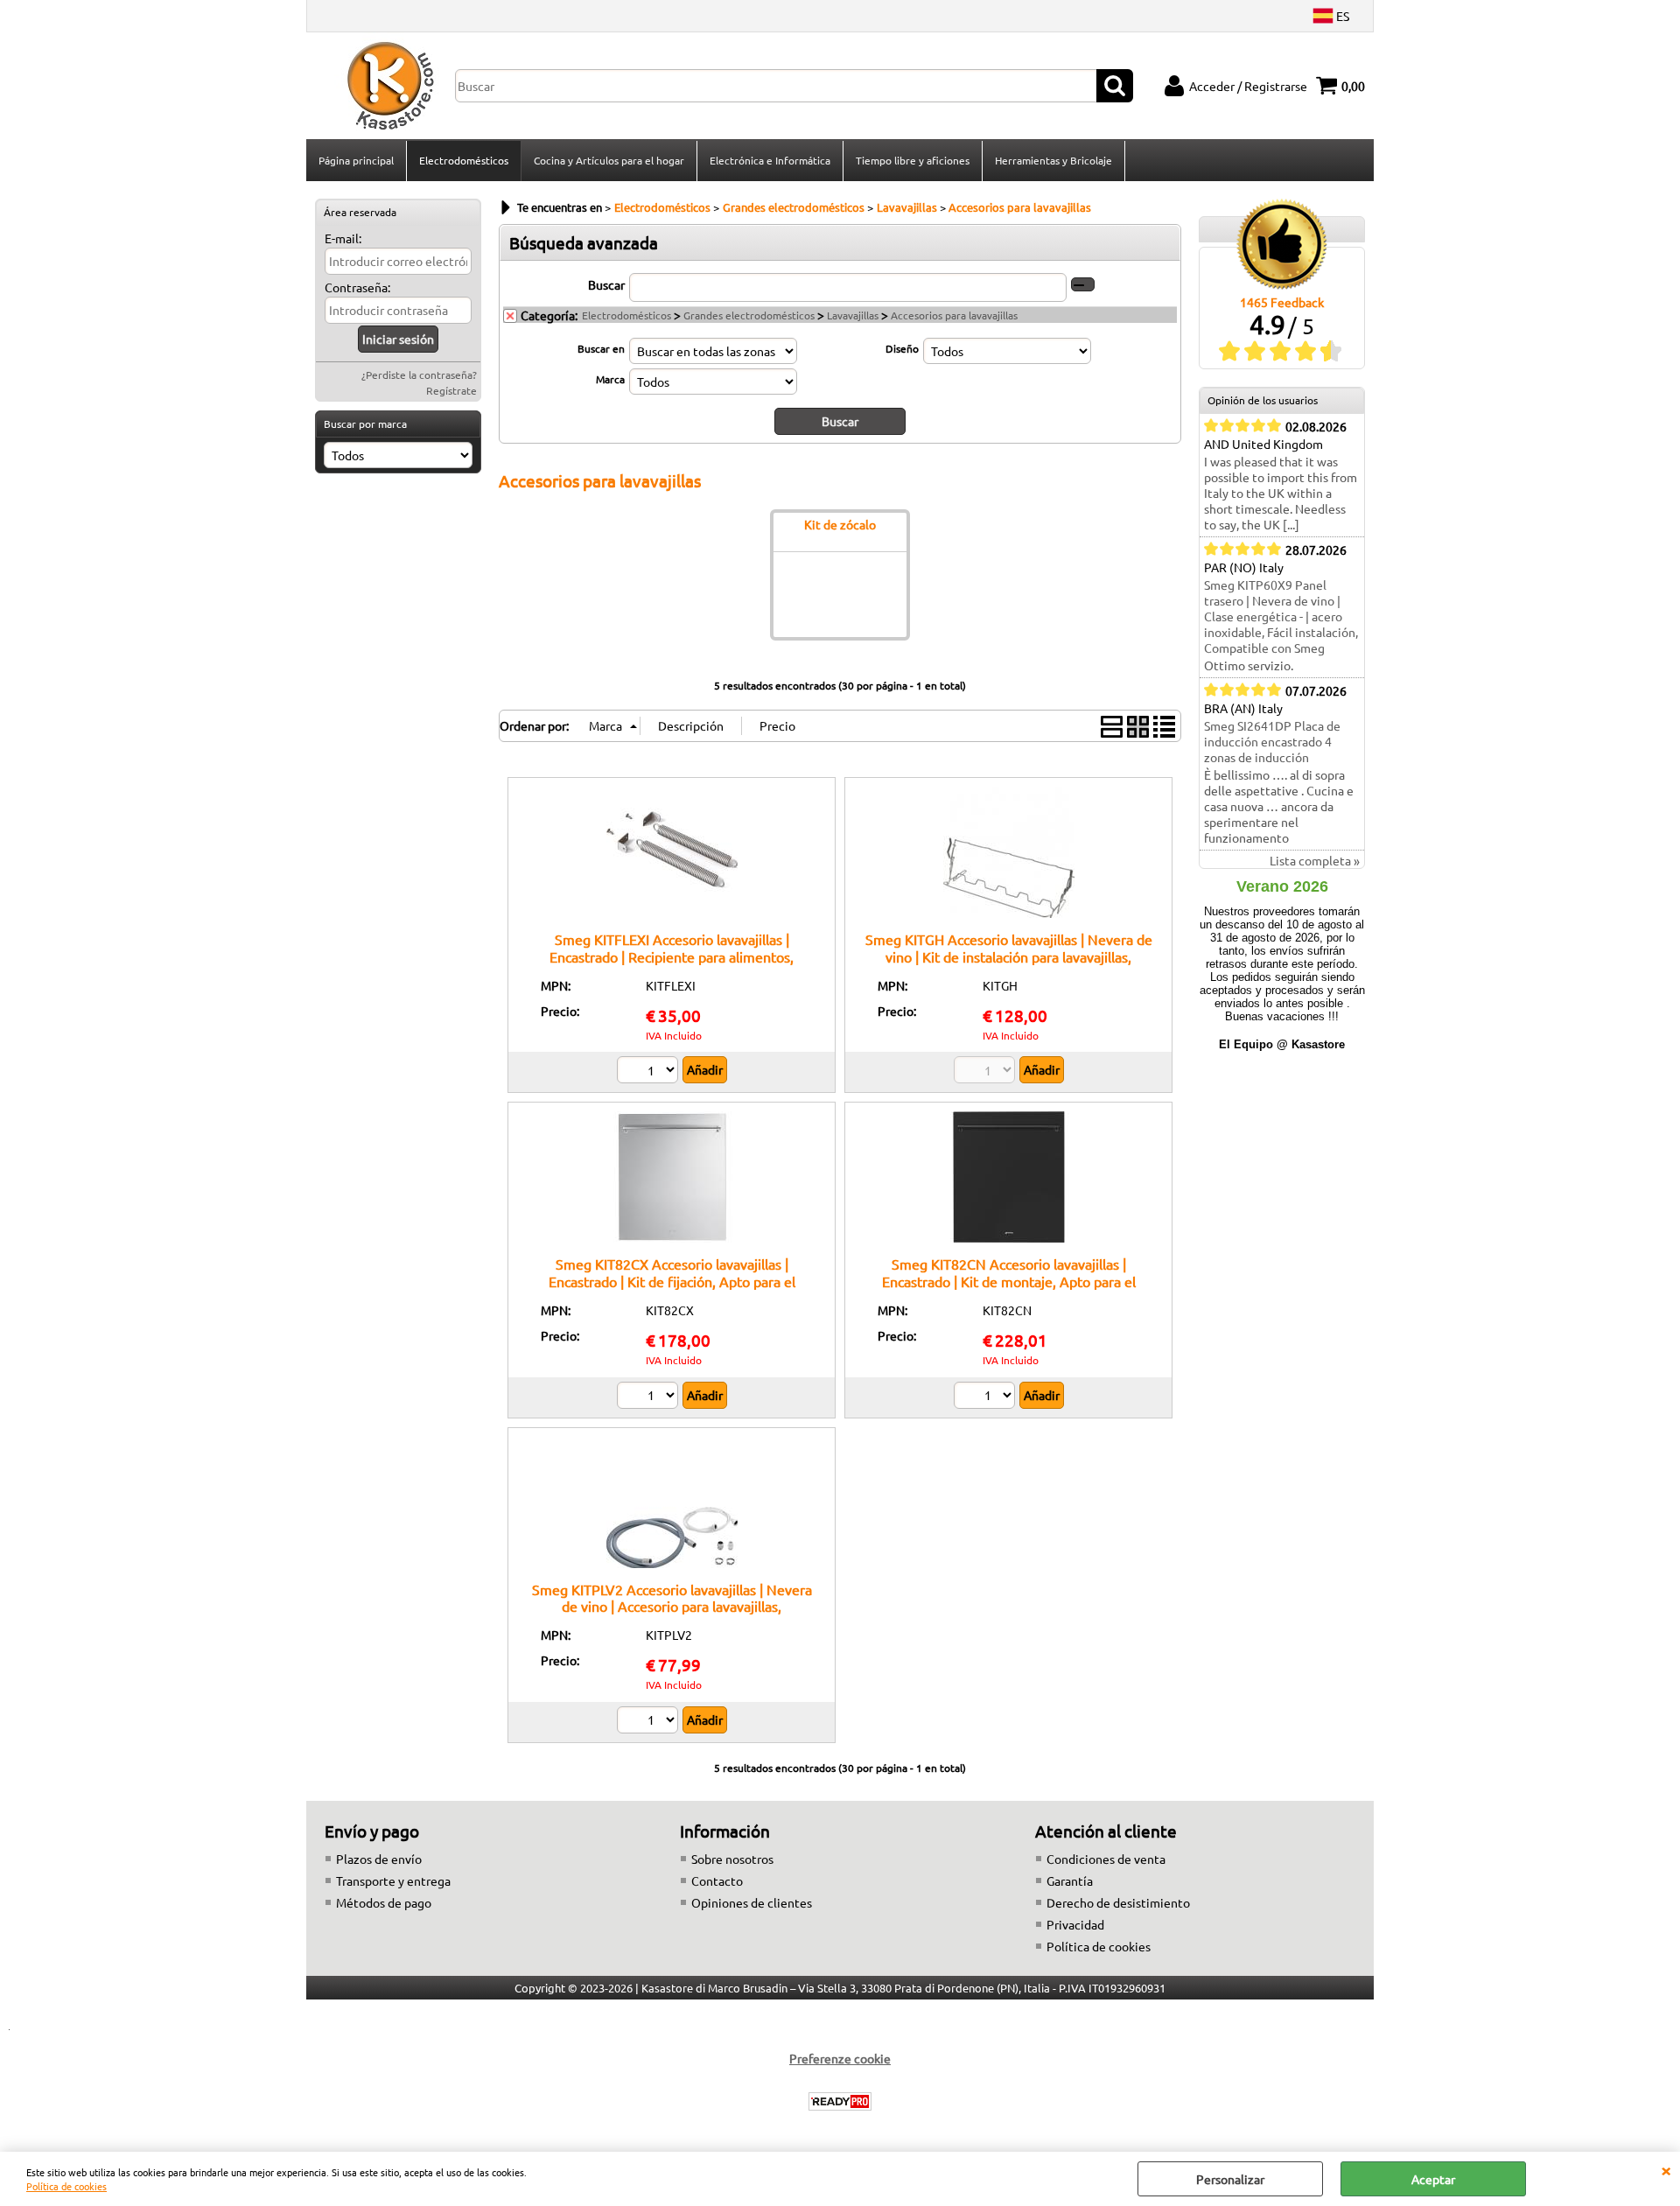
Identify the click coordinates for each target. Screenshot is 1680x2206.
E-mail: (343, 238)
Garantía (1070, 1880)
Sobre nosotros (732, 1859)
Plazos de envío (379, 1859)
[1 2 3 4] (650, 1722)
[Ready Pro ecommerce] (840, 2101)
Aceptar (1433, 2179)
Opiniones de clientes (752, 1902)
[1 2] (650, 1072)
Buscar (606, 284)
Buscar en (601, 348)
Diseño (902, 348)
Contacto (717, 1880)
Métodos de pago (384, 1902)
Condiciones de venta (1106, 1859)
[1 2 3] (987, 1397)
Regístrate (451, 390)
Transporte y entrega (393, 1880)
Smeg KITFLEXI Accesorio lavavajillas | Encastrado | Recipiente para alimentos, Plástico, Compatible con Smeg (672, 956)
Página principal (356, 160)
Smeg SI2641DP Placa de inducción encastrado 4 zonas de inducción (1272, 741)
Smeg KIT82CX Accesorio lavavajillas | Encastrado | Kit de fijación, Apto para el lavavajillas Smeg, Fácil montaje (672, 1281)
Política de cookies (66, 2186)
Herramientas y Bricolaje (1053, 160)
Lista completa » (1315, 860)
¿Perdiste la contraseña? (419, 375)
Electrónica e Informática (770, 160)
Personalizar (1230, 2179)
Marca (610, 379)
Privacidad (1075, 1924)
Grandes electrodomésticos (749, 315)
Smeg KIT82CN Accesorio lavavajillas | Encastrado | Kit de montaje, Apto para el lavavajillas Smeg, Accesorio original (1009, 1281)
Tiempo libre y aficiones (913, 160)
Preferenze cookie (840, 2058)
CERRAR (1666, 2169)
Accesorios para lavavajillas (954, 315)
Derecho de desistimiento (1118, 1902)
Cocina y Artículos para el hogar (609, 160)
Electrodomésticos (464, 160)
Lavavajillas (853, 315)
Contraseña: (357, 287)
